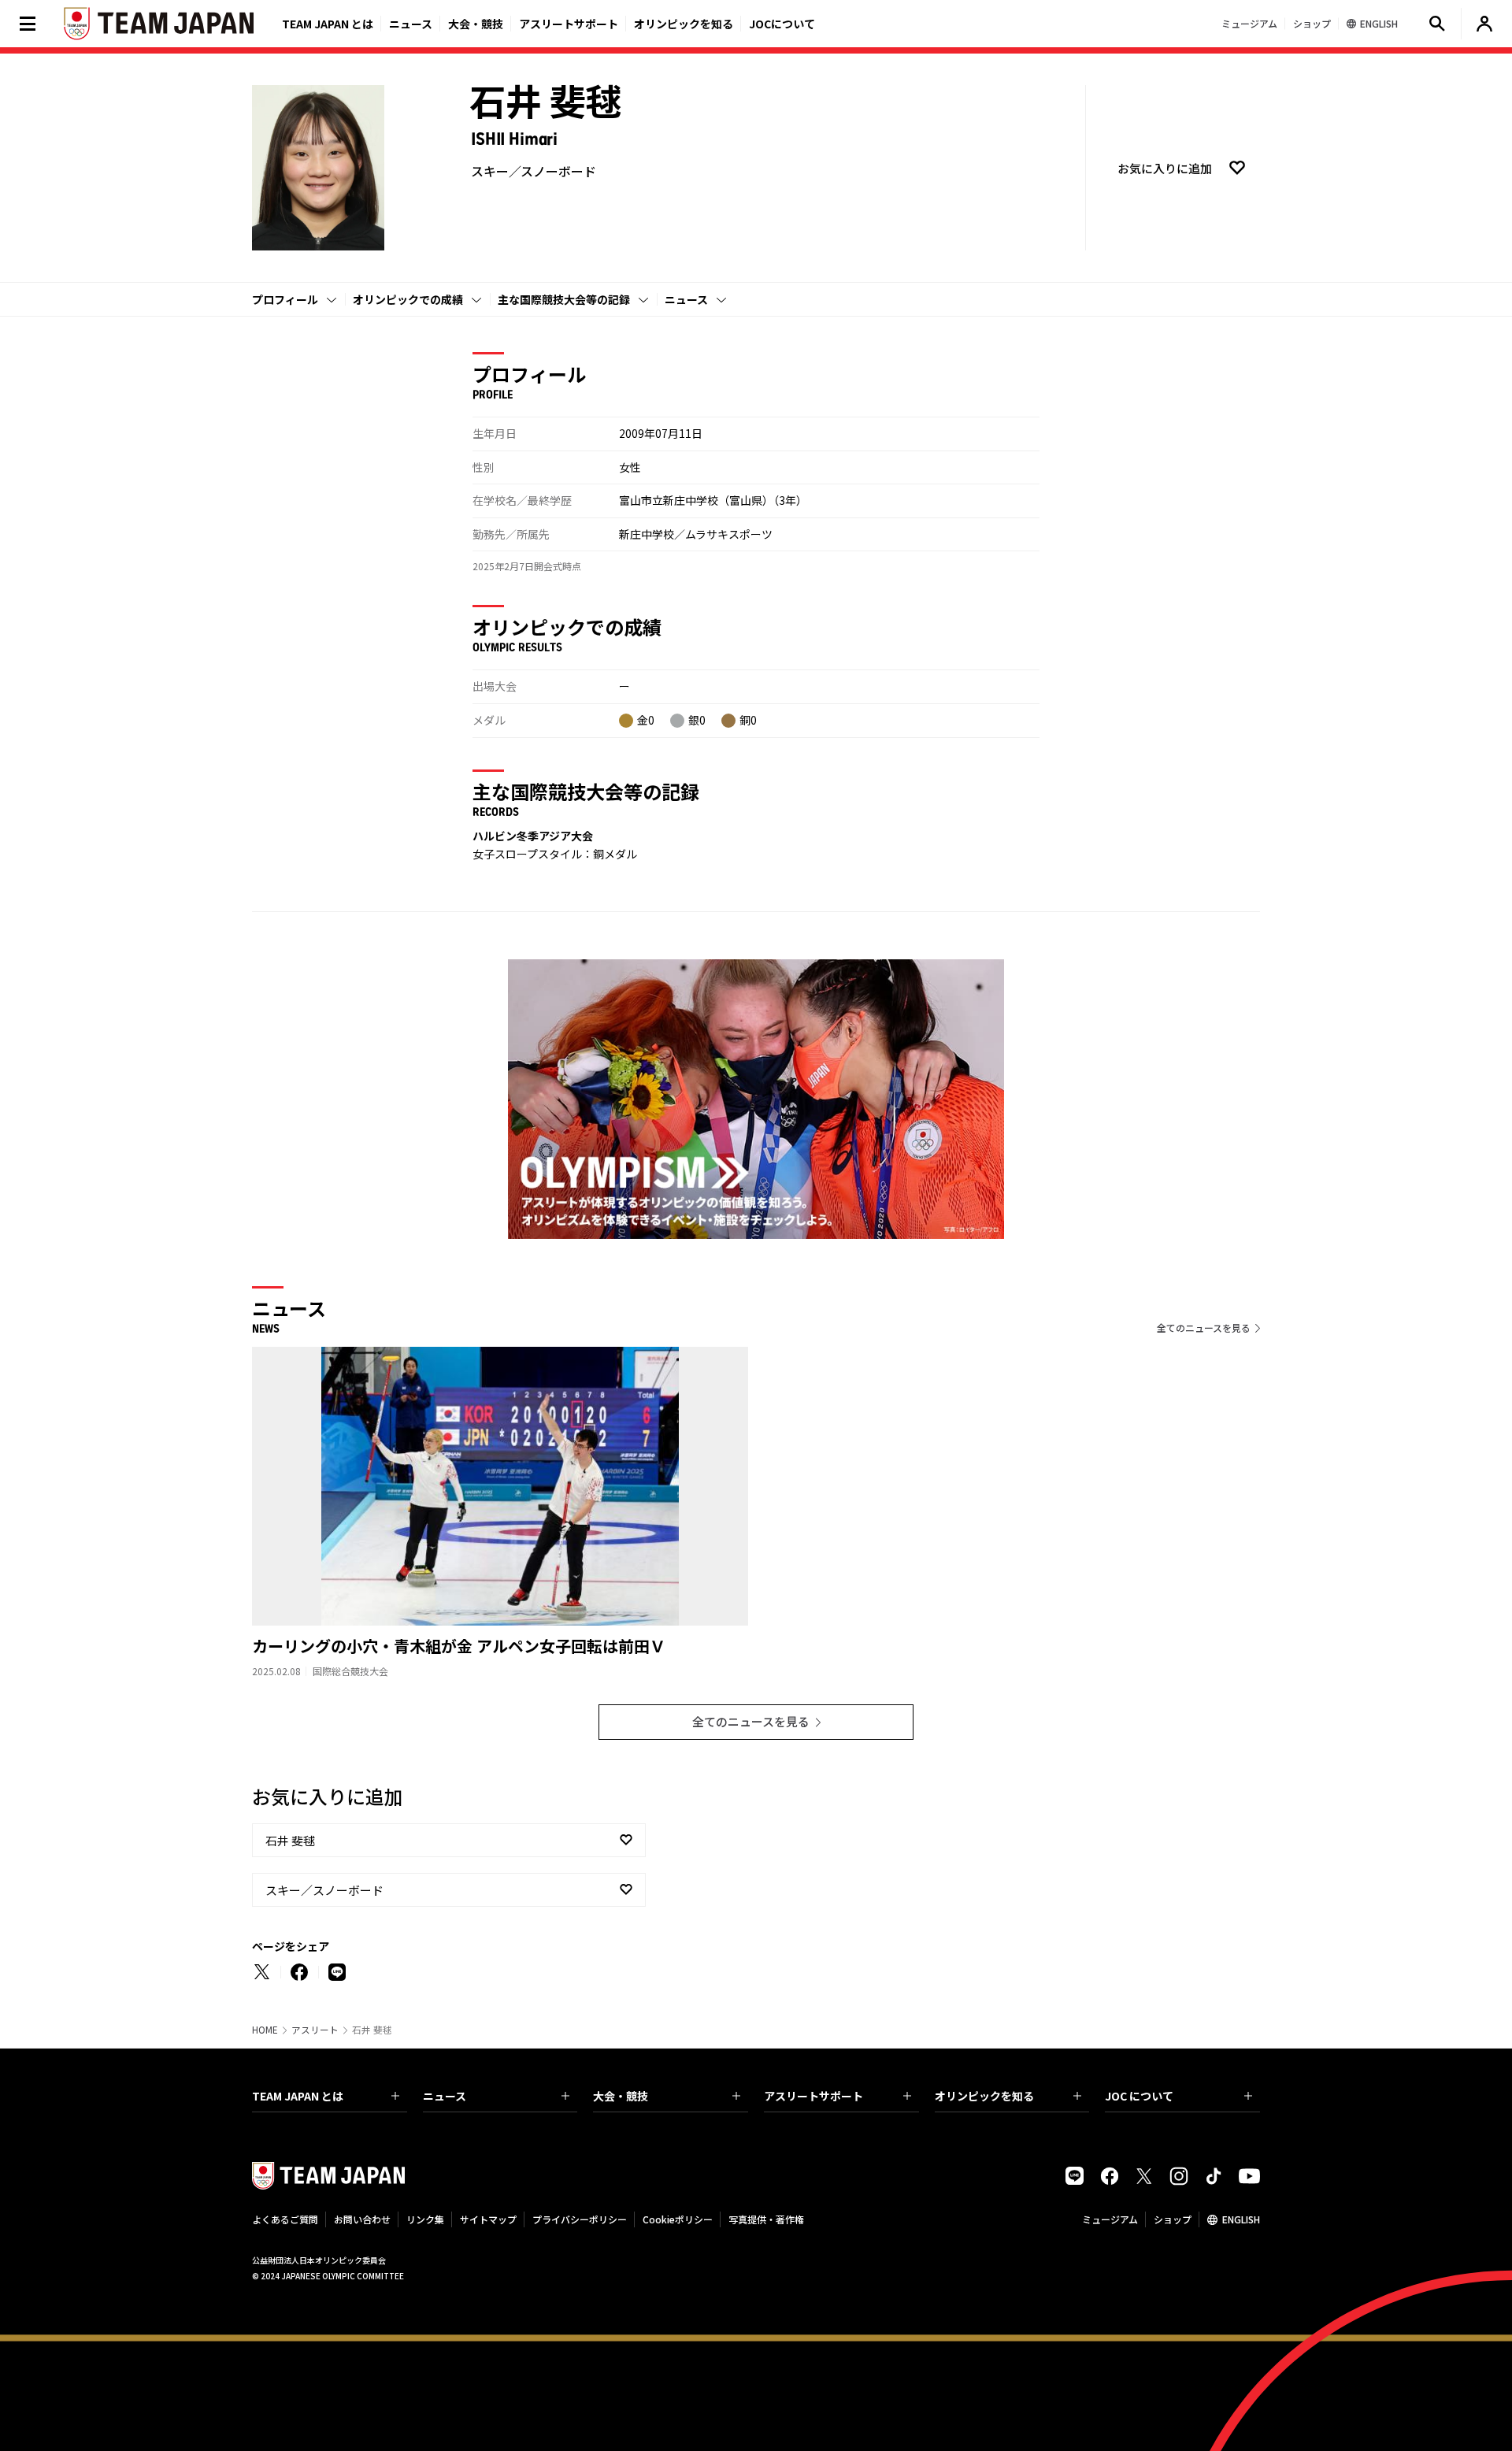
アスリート (315, 2030)
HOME (265, 2030)
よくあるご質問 (285, 2219)
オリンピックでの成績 (408, 299)
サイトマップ (488, 2219)
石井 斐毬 (290, 1840)
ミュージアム (1110, 2219)
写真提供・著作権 (766, 2219)
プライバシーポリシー (580, 2219)
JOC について (1139, 2096)
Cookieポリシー (678, 2219)
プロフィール (285, 299)
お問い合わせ (362, 2219)
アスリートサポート (569, 24)
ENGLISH (1241, 2219)
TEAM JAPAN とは (298, 2096)
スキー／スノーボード (324, 1890)
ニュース (411, 24)
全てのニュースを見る (1204, 1327)
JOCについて (782, 24)
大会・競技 (621, 2096)
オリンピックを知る (684, 24)
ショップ (1173, 2219)
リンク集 (425, 2219)
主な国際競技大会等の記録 (564, 299)
